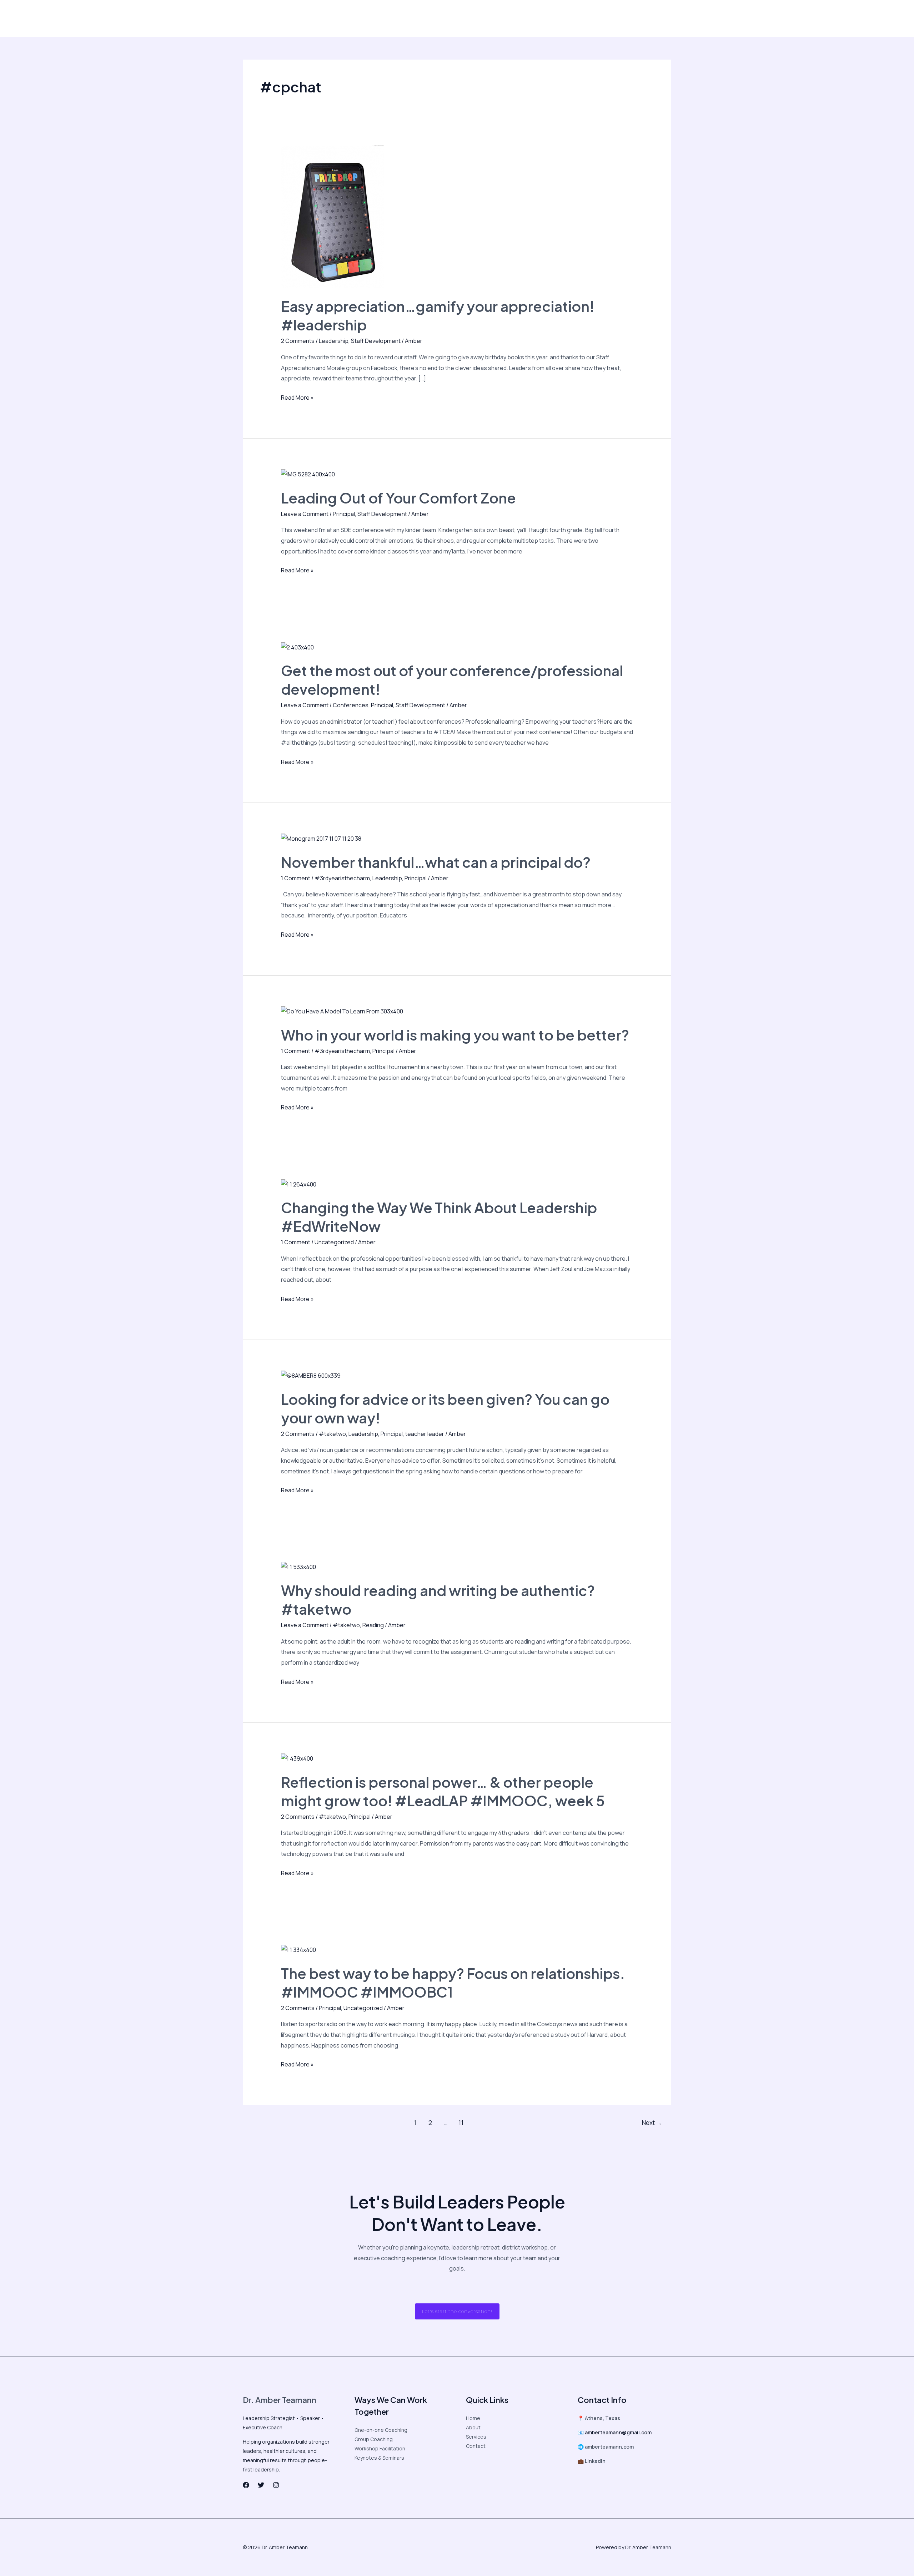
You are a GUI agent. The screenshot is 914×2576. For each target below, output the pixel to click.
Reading (373, 1625)
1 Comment (296, 878)
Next (652, 2123)
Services (476, 2437)
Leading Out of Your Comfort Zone (398, 498)
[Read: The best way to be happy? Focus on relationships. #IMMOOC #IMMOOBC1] (298, 1949)
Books (472, 18)
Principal (344, 514)
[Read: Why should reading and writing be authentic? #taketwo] (298, 1567)
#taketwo (332, 1434)
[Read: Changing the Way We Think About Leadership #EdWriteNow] (299, 1184)
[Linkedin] (596, 19)
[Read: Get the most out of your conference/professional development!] (297, 647)
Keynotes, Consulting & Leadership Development (396, 18)
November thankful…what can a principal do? (436, 862)
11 (461, 2123)
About (262, 18)
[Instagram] (581, 19)
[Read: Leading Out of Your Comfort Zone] (308, 474)
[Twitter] (566, 19)
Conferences (351, 705)
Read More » (297, 397)
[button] (639, 18)
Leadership (334, 341)
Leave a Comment (305, 514)
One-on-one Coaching (381, 2430)
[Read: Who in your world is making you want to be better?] (342, 1011)
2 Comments (298, 341)
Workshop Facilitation (380, 2448)
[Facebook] (551, 19)
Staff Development (376, 341)
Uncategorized (334, 1242)
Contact (499, 18)
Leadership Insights (302, 18)
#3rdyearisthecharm (342, 878)
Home (473, 2418)
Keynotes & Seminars (379, 2458)
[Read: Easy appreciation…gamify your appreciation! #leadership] (333, 217)
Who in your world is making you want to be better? (455, 1035)
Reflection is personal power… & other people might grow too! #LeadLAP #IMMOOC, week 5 (443, 1791)
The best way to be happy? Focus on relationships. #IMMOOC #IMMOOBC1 (453, 1982)
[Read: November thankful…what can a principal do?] (321, 838)
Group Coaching (374, 2439)
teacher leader (425, 1434)
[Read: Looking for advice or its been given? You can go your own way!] (311, 1375)
